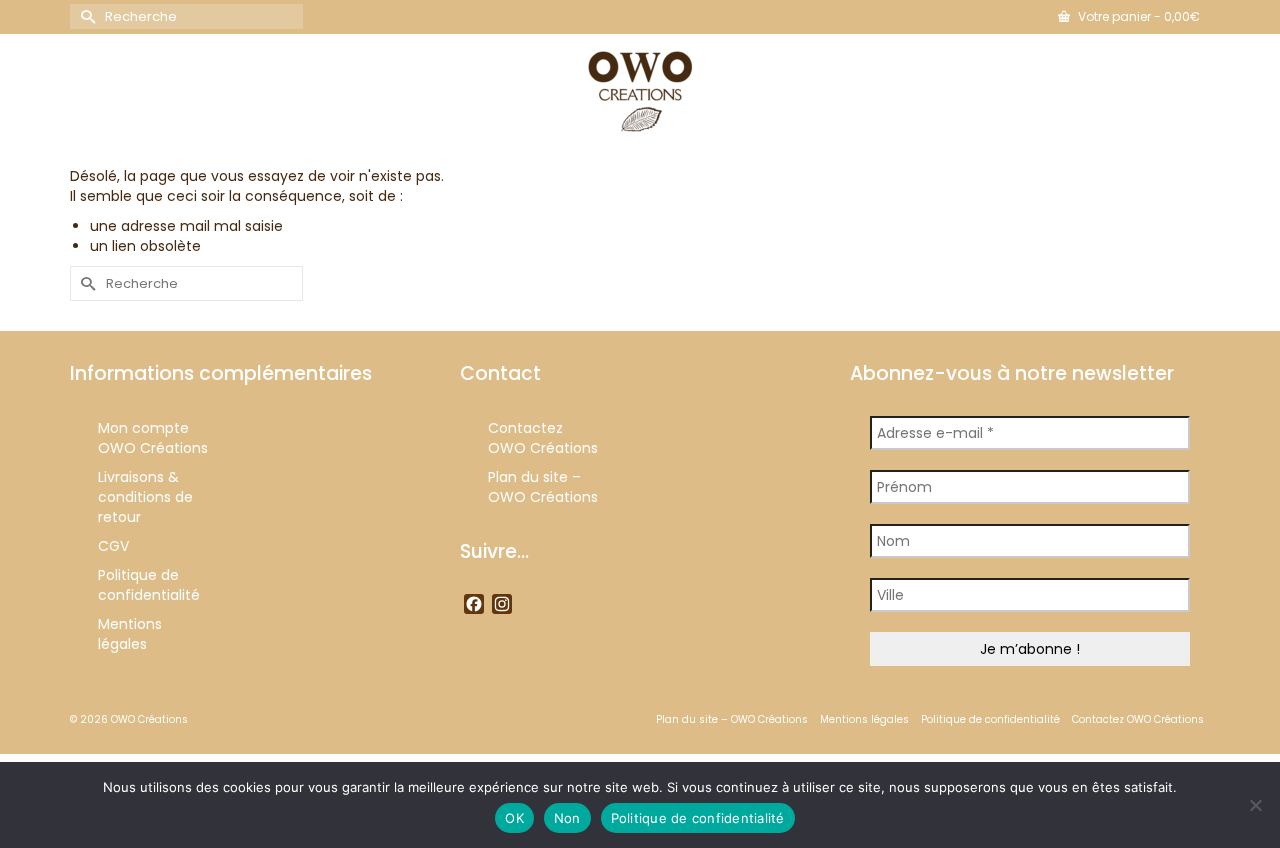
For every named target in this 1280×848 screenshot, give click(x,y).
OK (514, 818)
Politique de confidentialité (698, 818)
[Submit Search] (85, 16)
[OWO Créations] (640, 92)
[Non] (1255, 805)
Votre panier (1137, 16)
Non (567, 818)
